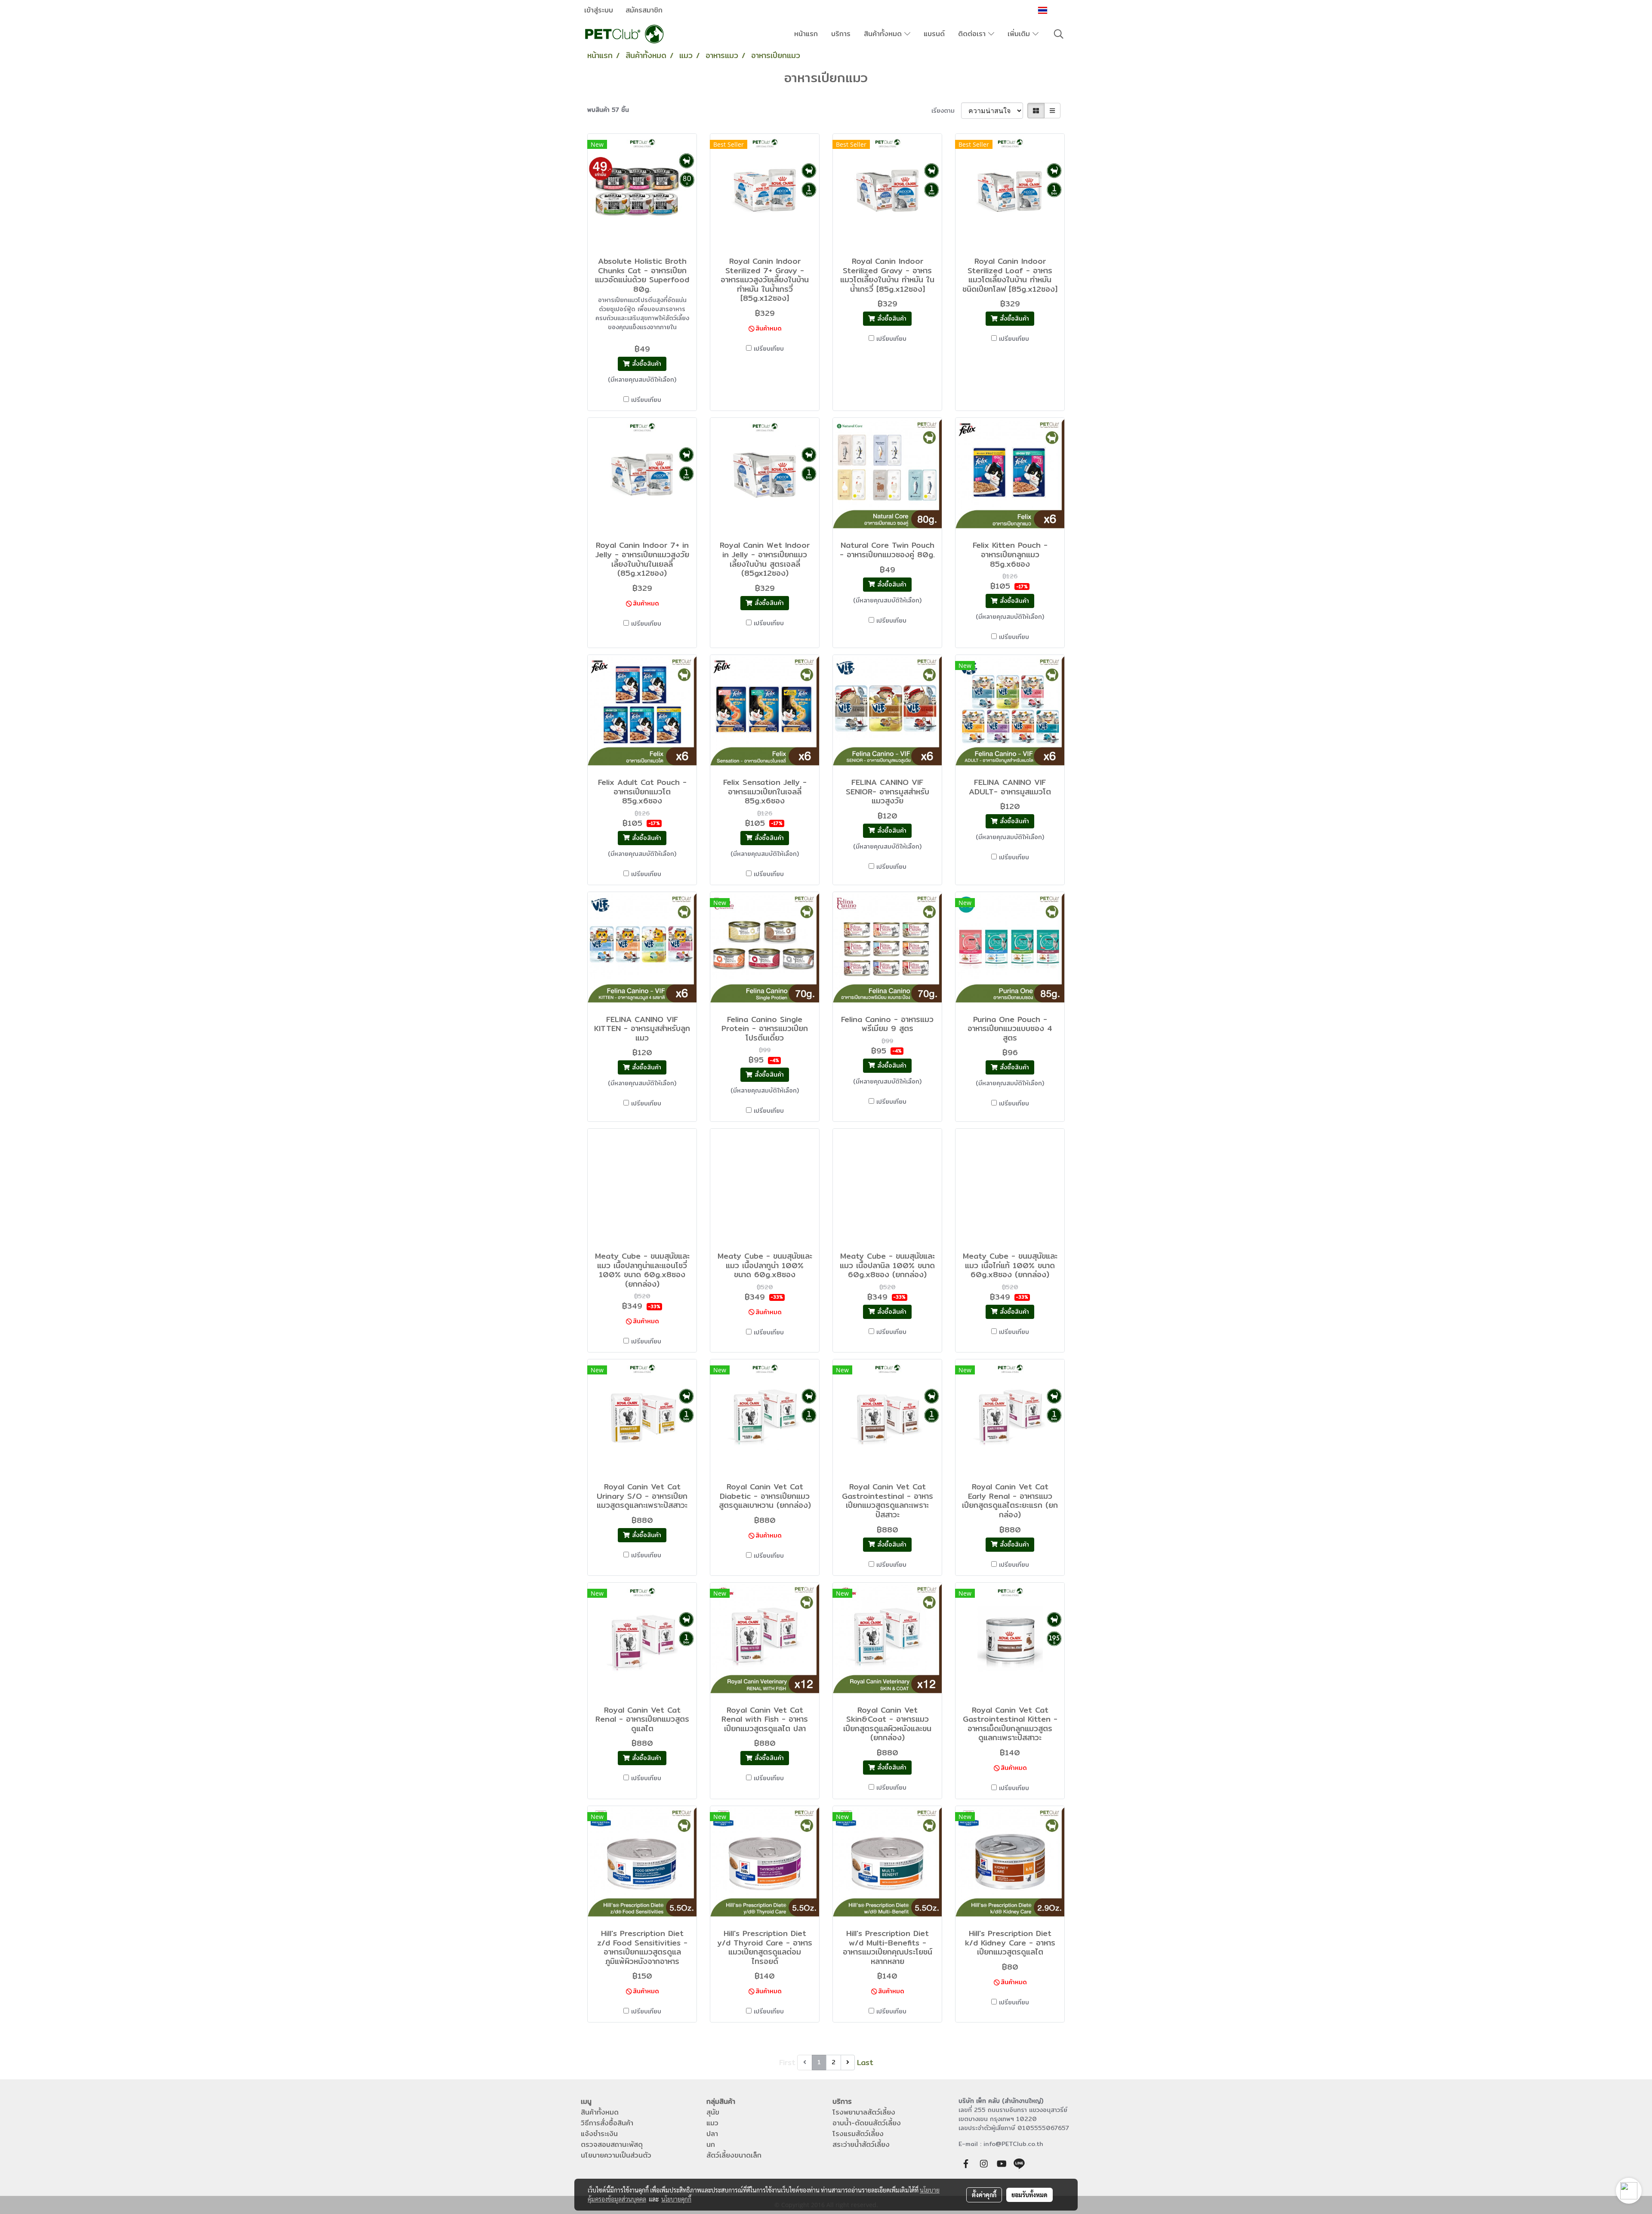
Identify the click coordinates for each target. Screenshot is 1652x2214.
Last (865, 2062)
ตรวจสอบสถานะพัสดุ (612, 2145)
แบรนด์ (934, 34)
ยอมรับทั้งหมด (1029, 2195)
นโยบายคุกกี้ (676, 2199)
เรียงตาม (946, 111)
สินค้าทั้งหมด (884, 34)
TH (1054, 10)
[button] (1059, 34)
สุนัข (713, 2112)
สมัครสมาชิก (644, 10)
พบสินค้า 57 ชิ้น (608, 110)
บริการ (841, 34)
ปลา (712, 2134)
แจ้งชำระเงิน (599, 2134)
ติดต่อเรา (973, 34)
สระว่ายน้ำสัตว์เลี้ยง (861, 2145)
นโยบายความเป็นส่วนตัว (616, 2155)
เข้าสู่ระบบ (599, 10)
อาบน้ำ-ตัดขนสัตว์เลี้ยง (867, 2123)
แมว (712, 2123)
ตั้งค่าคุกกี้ (984, 2195)
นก (711, 2145)
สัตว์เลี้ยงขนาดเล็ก (734, 2155)
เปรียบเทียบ (646, 400)
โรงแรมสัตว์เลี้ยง (858, 2134)
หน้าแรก (806, 34)
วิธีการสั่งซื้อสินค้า (607, 2123)
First (787, 2062)
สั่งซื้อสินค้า (646, 364)
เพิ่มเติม (1020, 34)
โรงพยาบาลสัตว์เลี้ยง (864, 2112)
